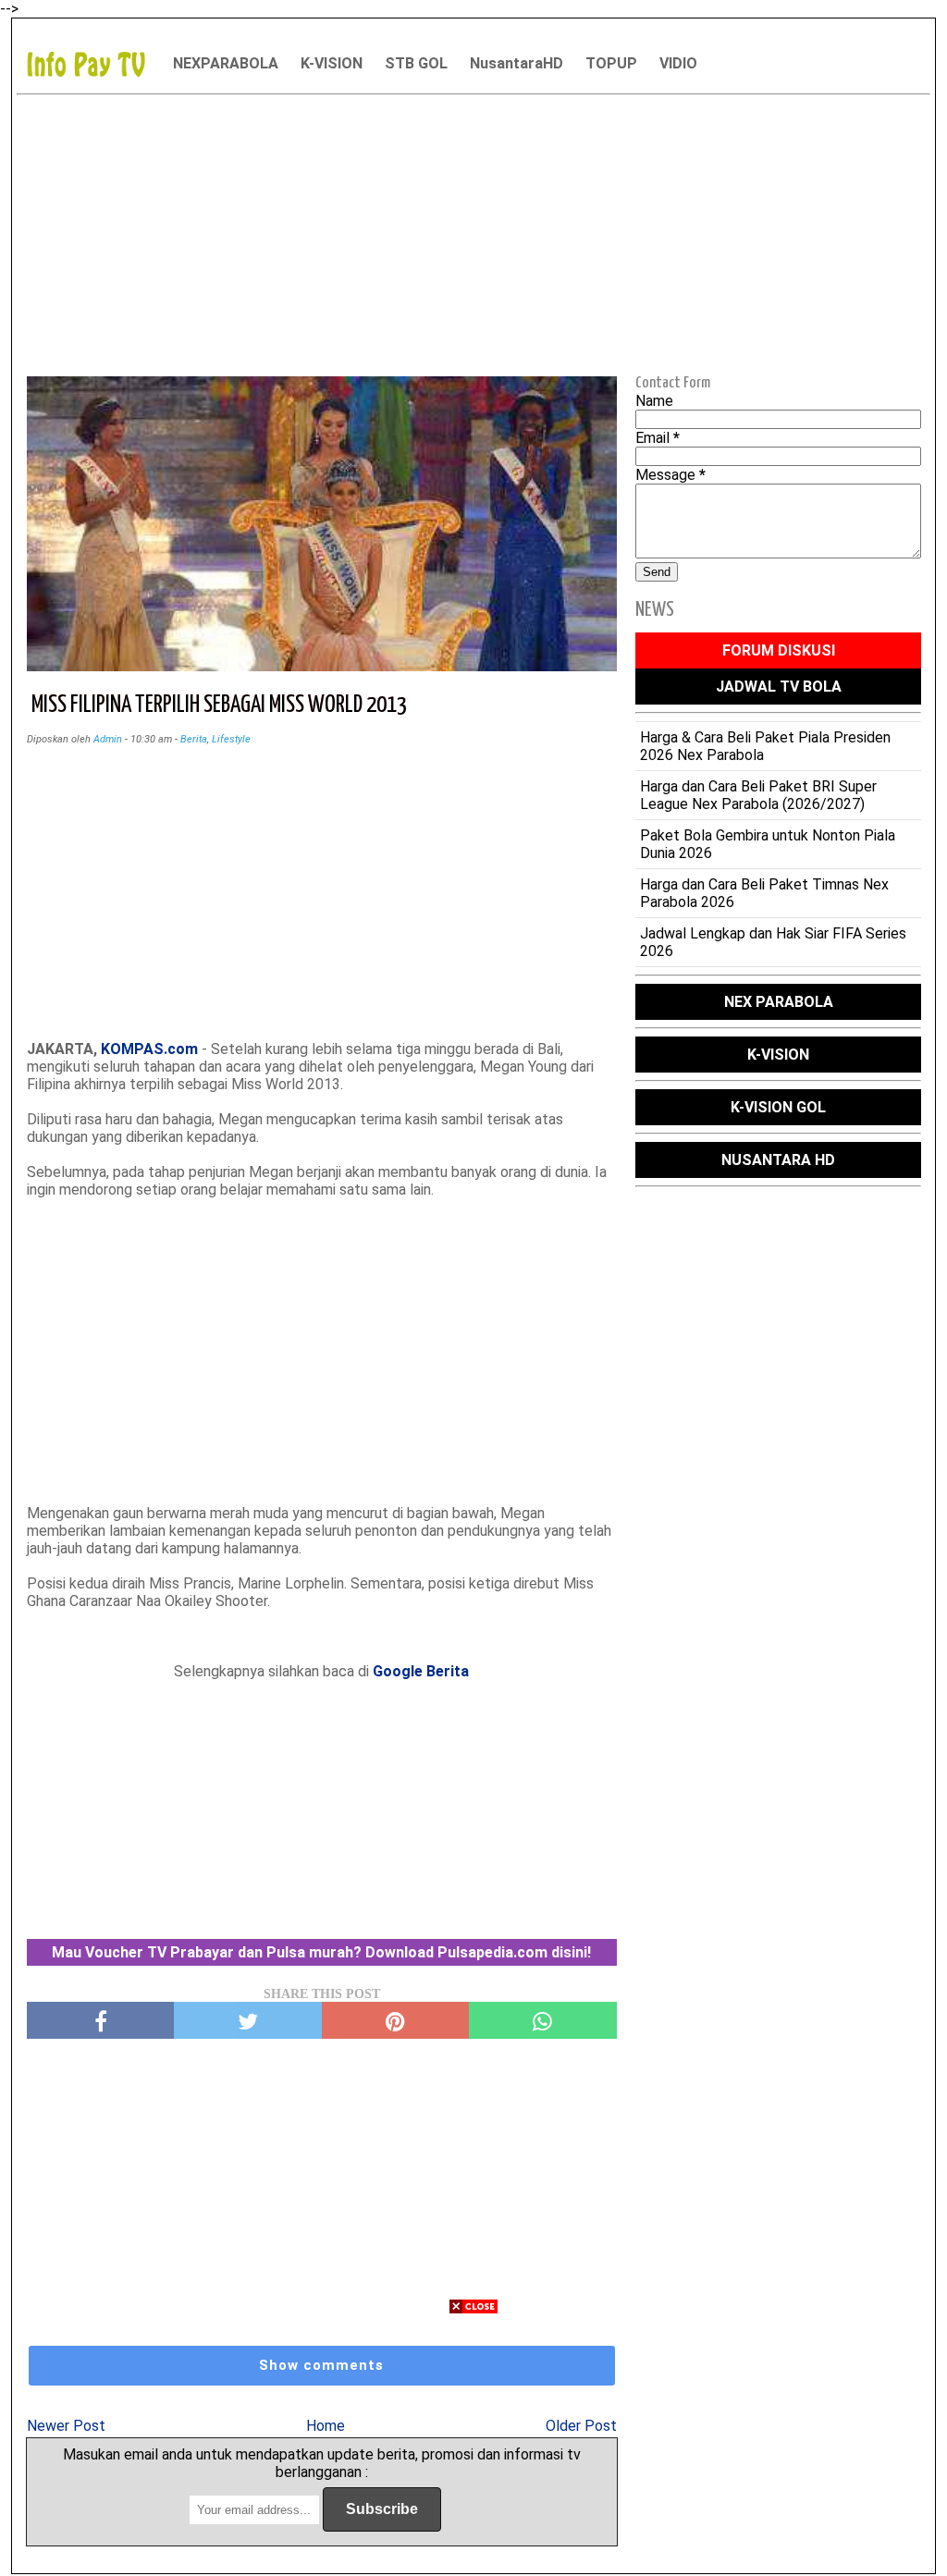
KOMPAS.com (149, 1049)
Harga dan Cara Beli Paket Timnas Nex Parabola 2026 (764, 893)
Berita (194, 739)
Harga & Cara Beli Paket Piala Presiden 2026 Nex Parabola (765, 746)
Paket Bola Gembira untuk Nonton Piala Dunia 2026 (768, 844)
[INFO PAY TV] (95, 63)
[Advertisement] (473, 232)
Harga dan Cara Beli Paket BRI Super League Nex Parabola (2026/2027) (758, 795)
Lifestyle (231, 739)
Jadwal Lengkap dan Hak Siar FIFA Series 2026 (773, 942)
